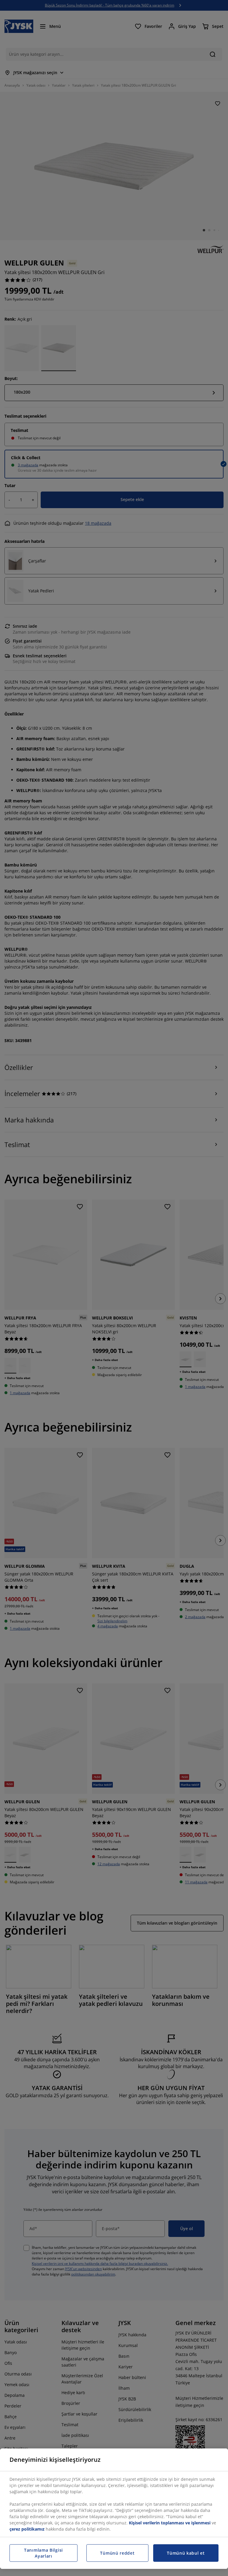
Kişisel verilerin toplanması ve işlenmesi (170, 2523)
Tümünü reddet (117, 2553)
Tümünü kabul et (186, 2553)
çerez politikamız (27, 2529)
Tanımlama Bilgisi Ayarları (43, 2553)
